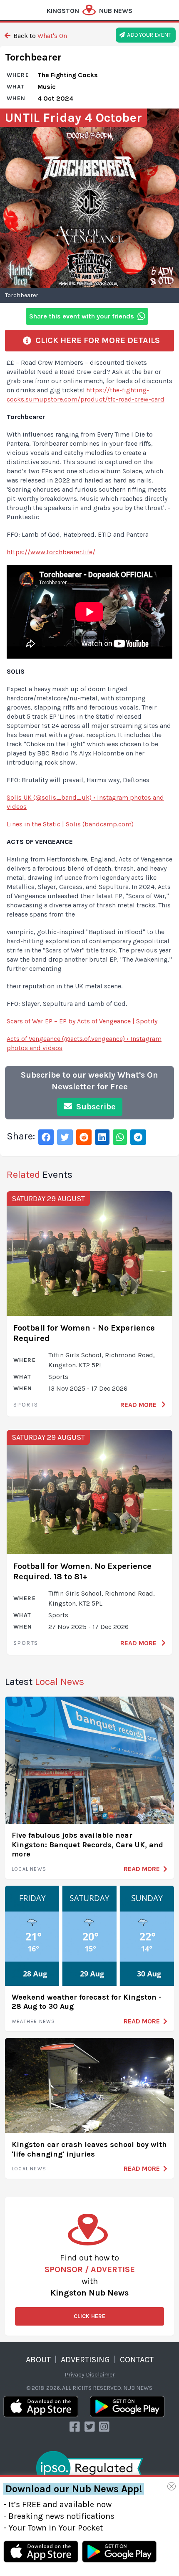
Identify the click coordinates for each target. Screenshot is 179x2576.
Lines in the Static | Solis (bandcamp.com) (70, 824)
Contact (137, 2360)
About (38, 2360)
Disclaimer (100, 2375)
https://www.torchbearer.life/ (51, 552)
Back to (39, 36)
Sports (26, 1405)
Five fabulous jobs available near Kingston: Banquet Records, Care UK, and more (87, 1845)
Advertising (85, 2360)
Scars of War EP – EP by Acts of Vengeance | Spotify (82, 1021)
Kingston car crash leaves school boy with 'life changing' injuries (89, 2149)
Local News (29, 1869)
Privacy (75, 2375)
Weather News (33, 2021)
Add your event (148, 35)
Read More (139, 1405)
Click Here (89, 2316)
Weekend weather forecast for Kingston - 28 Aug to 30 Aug (87, 2002)
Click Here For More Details (96, 340)
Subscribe (95, 1107)
